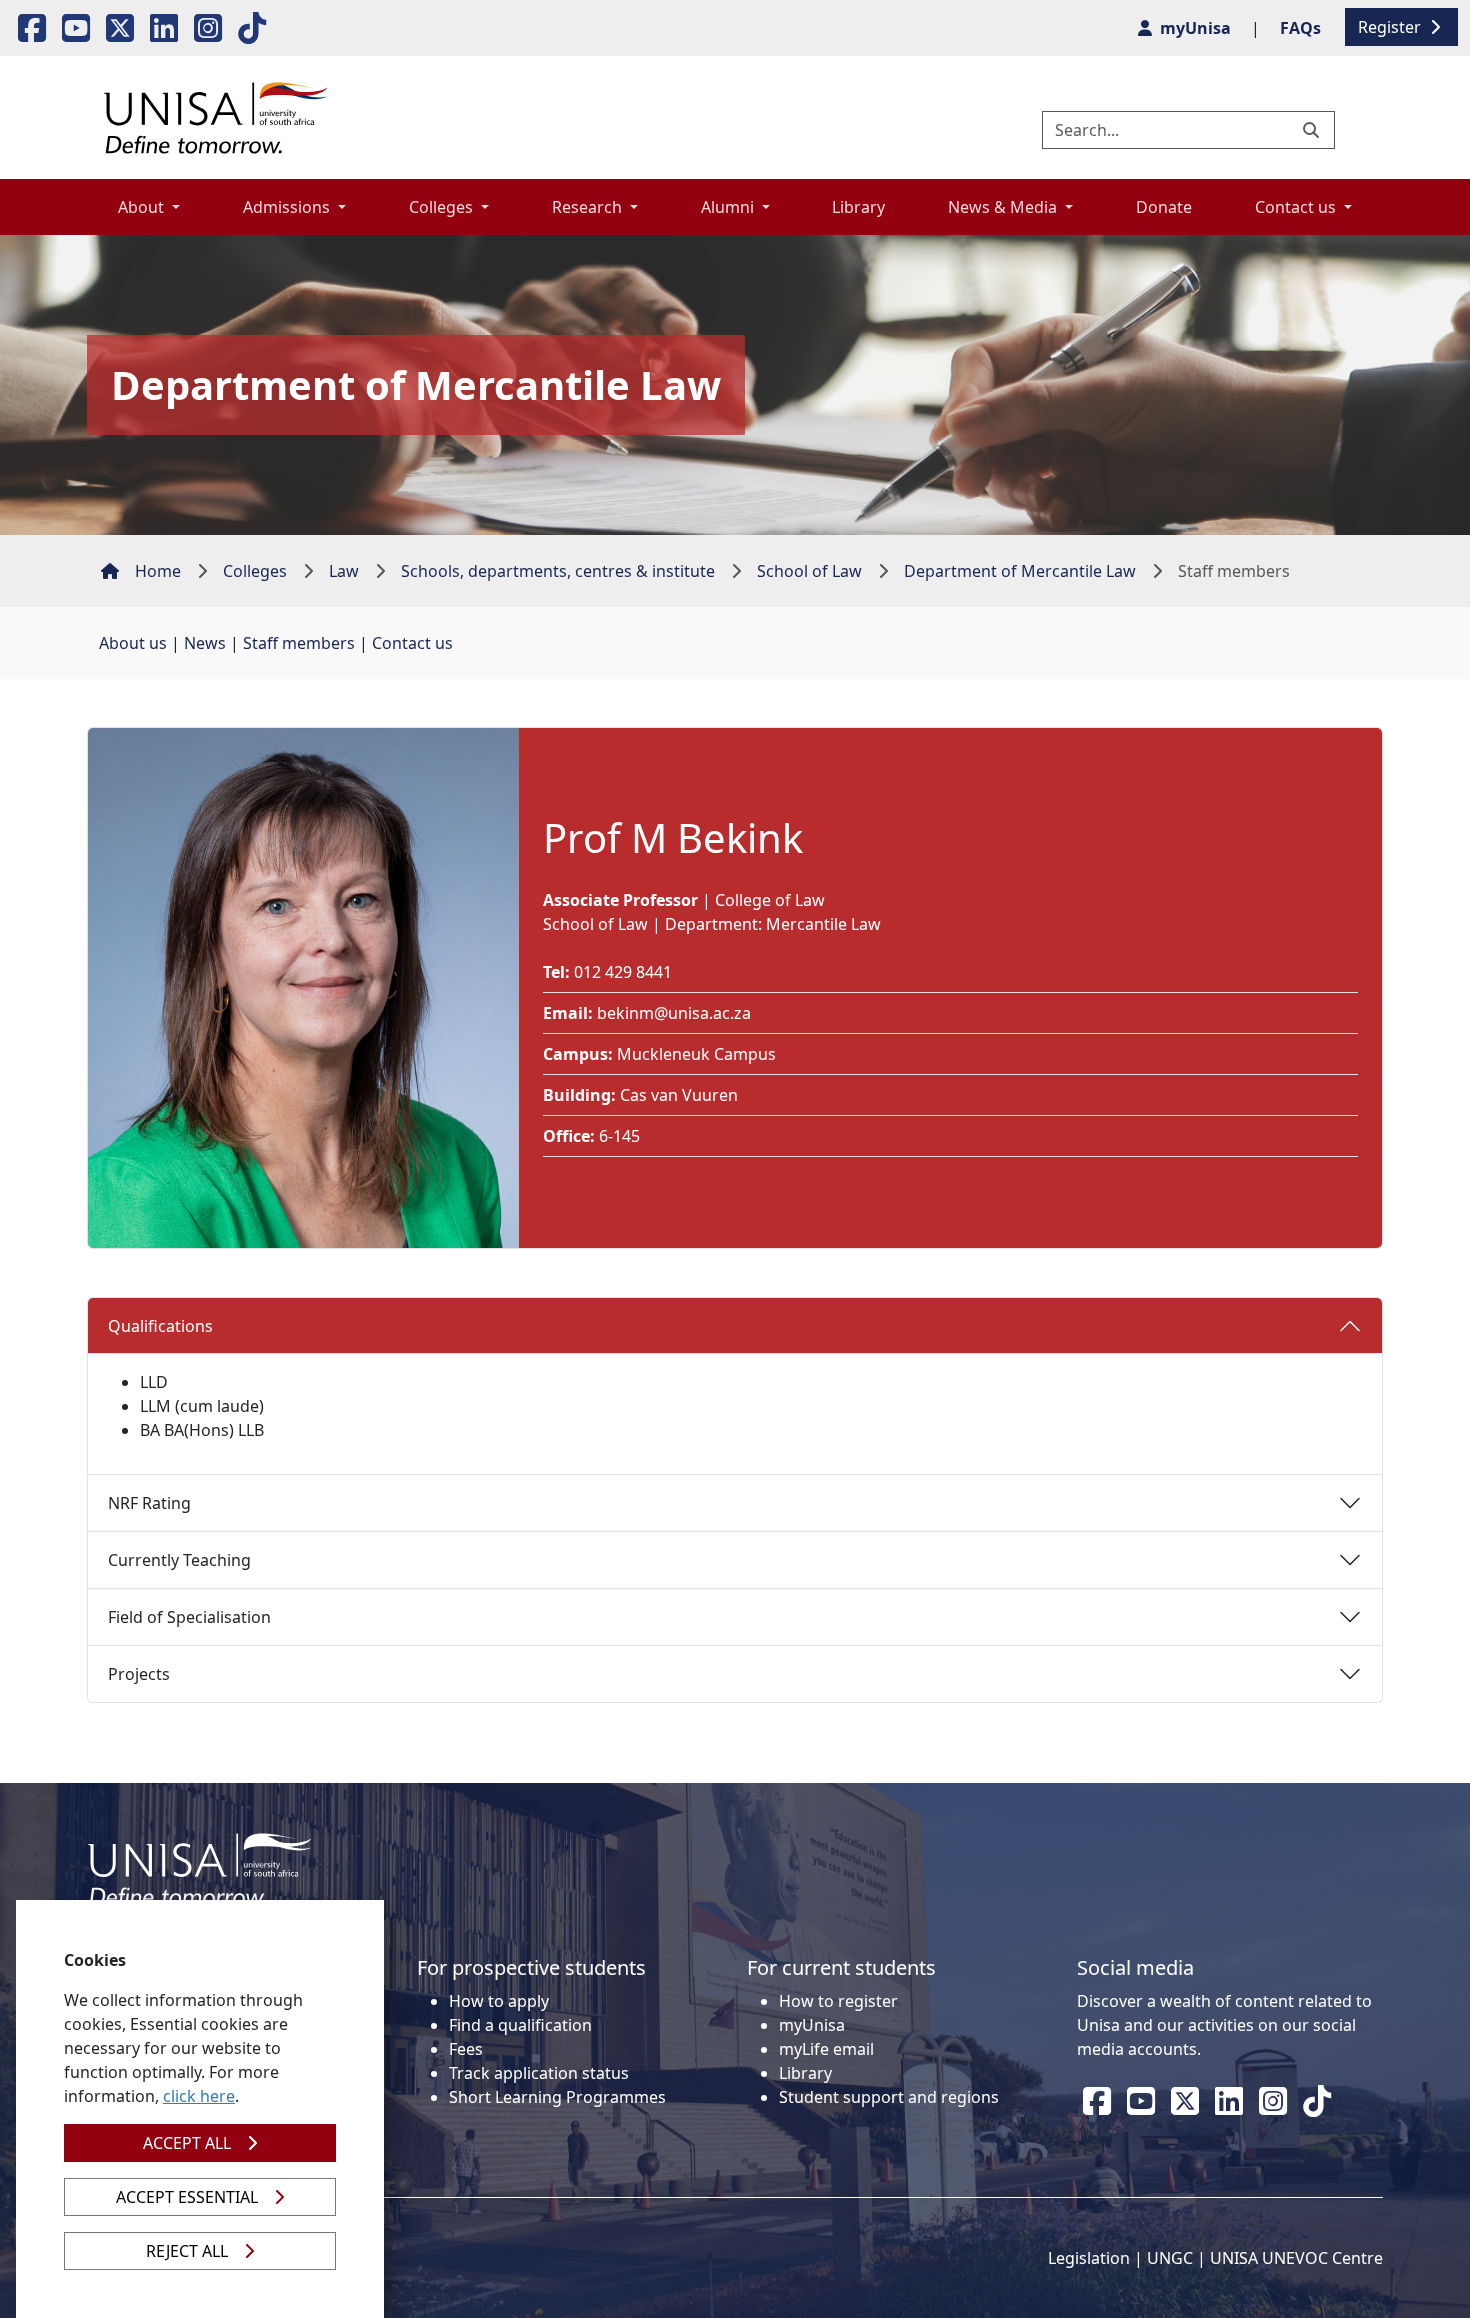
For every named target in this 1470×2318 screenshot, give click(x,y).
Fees (466, 2049)
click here (199, 2096)
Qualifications (160, 1326)
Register (1391, 27)
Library (858, 207)
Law (344, 571)
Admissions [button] (288, 207)
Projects (139, 1674)
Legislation (1089, 2258)
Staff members (299, 643)
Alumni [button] (729, 207)
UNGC (1170, 2258)
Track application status (539, 2073)
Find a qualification (520, 2025)
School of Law (809, 571)
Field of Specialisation (189, 1617)
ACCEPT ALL (187, 2143)
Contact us (412, 643)
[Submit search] (1313, 130)
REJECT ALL (187, 2251)
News (205, 643)
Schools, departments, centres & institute (558, 571)
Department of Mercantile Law (1020, 571)
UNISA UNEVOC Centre (1296, 2258)
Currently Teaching (179, 1560)
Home (158, 571)
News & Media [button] (1004, 207)
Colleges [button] (443, 207)
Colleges (255, 571)
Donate (1164, 207)
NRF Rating (149, 1503)
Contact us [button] (1297, 207)
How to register (838, 2001)
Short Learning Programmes (557, 2097)
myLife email (826, 2049)
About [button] (143, 207)
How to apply (499, 2001)
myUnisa (812, 2025)
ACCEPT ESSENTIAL (187, 2197)
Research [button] (589, 207)
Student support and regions (889, 2097)
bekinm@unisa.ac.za (674, 1013)
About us (133, 643)
